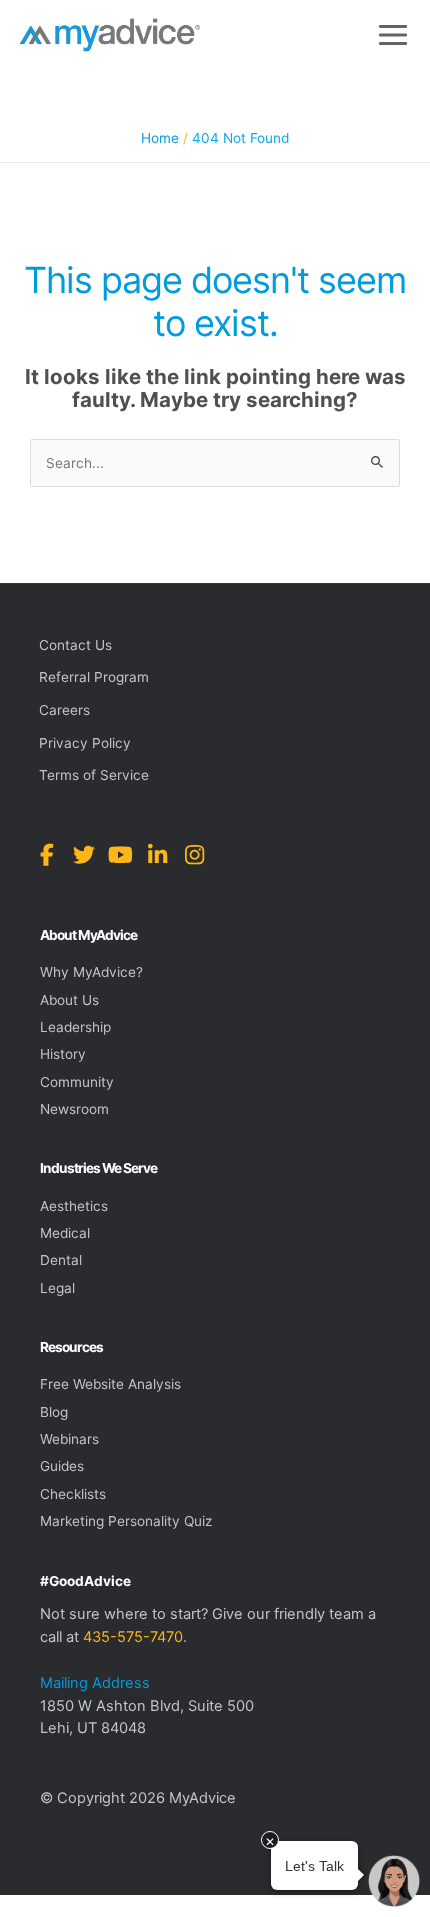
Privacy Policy (85, 743)
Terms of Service (94, 775)
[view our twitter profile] (83, 855)
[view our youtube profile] (120, 855)
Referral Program (94, 677)
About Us (69, 1000)
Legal (57, 1288)
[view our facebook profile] (46, 855)
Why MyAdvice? (91, 972)
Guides (62, 1466)
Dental (61, 1260)
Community (77, 1082)
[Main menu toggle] (393, 35)
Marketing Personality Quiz (126, 1521)
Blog (54, 1412)
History (63, 1054)
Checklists (73, 1494)
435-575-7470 (133, 1637)
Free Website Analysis (110, 1384)
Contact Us (75, 645)
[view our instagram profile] (194, 855)
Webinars (69, 1439)
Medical (65, 1233)
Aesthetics (74, 1206)
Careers (64, 710)
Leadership (75, 1027)
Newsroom (74, 1109)
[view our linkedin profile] (157, 855)
